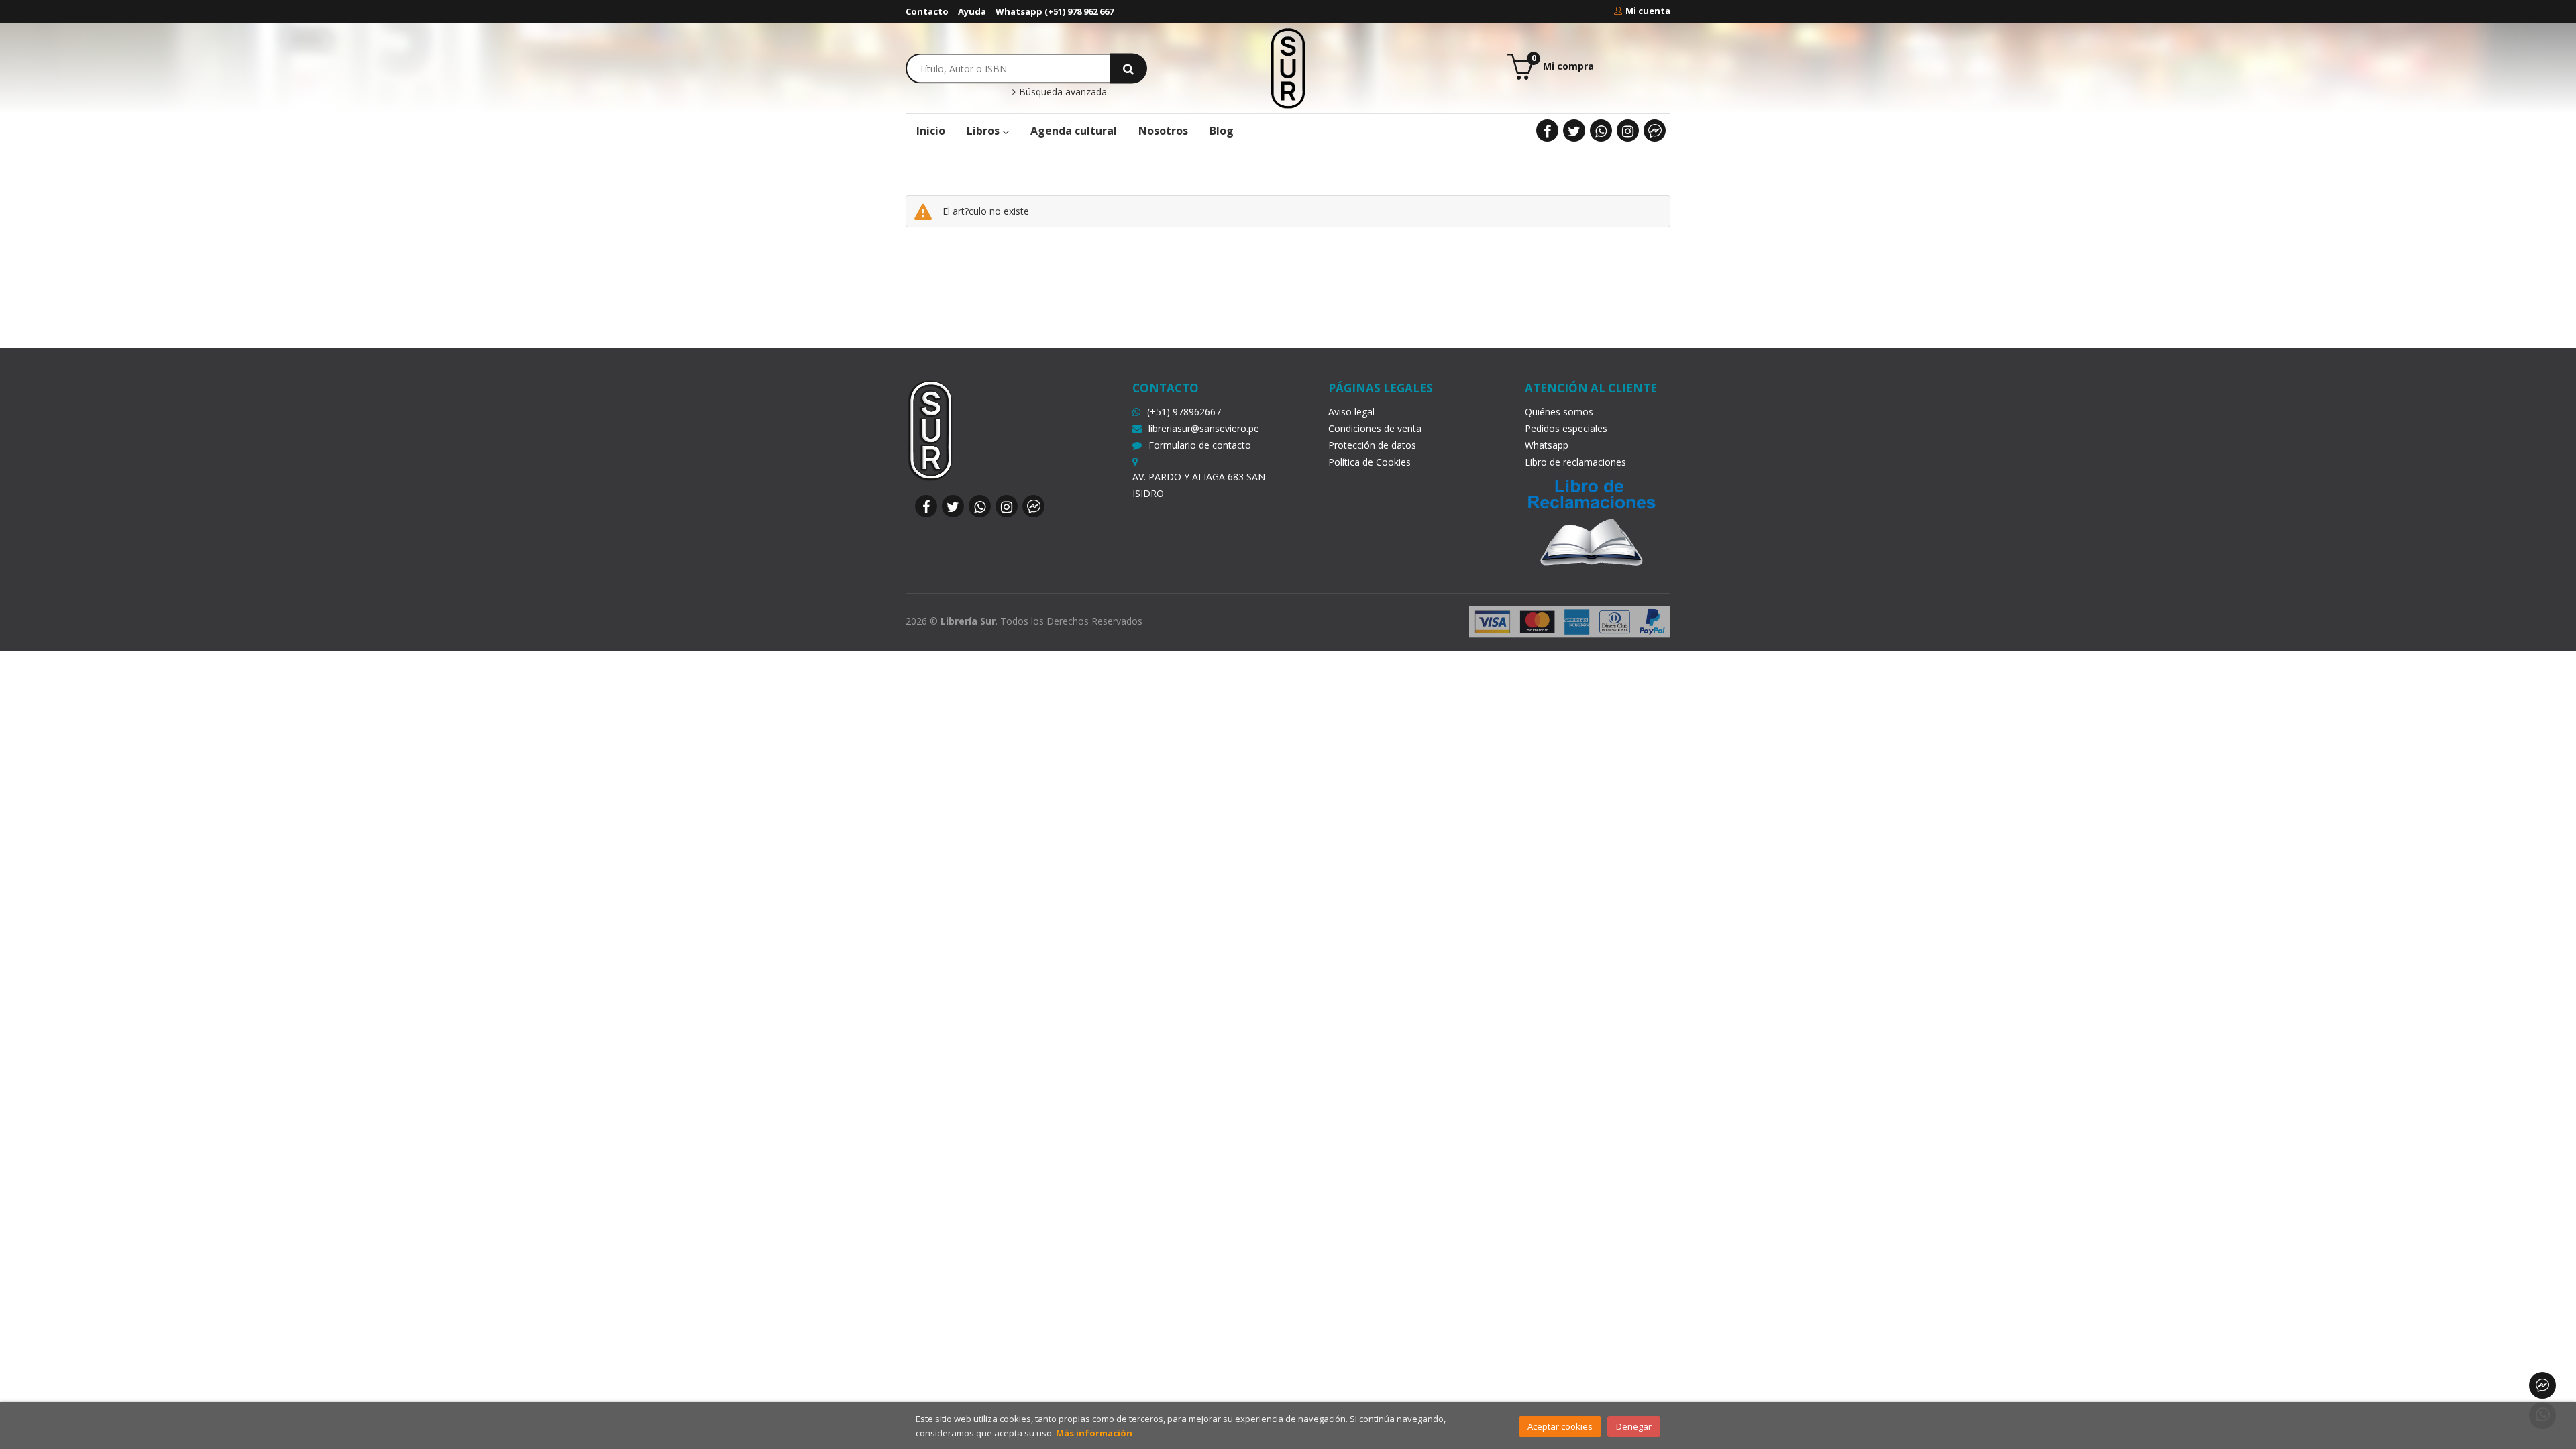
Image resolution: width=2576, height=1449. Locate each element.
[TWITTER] (1574, 130)
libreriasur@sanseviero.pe (1204, 428)
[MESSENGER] (1655, 130)
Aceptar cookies (1560, 1426)
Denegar (1634, 1426)
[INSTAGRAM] (1628, 130)
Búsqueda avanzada (1062, 92)
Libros (984, 131)
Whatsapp (1547, 445)
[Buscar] (1128, 68)
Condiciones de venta (1375, 428)
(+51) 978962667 (1184, 412)
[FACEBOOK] (1547, 130)
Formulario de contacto (1200, 445)
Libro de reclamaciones (1575, 462)
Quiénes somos (1559, 412)
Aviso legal (1351, 412)
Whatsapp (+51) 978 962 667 (1055, 11)
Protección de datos (1372, 445)
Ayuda (972, 11)
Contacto (927, 11)
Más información (1094, 1433)
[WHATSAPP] (1601, 130)
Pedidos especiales (1566, 428)
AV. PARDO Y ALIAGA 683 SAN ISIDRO (1199, 485)
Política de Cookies (1370, 462)
